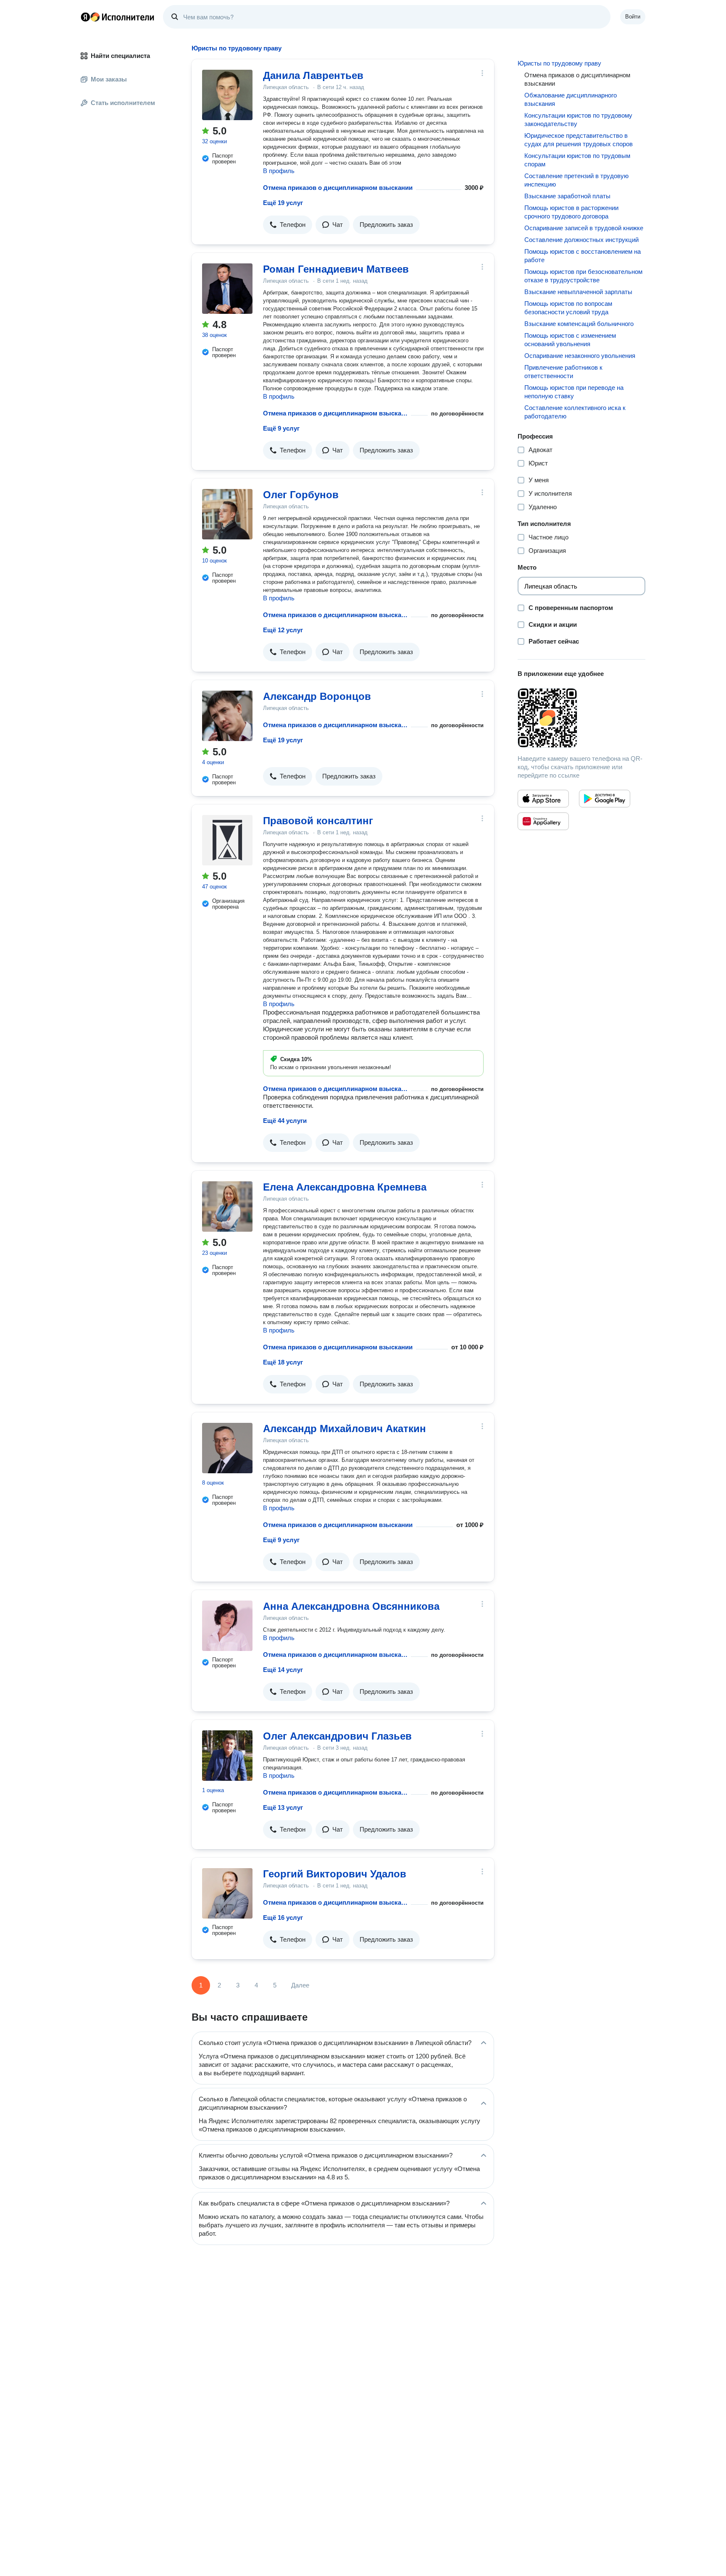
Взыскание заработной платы (567, 196)
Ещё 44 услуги (285, 1121)
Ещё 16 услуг (283, 1918)
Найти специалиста (120, 56)
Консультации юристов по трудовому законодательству (578, 120)
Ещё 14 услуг (283, 1670)
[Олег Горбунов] (227, 514)
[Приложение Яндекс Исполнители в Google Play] (605, 799)
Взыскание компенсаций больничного (579, 324)
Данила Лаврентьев (313, 75)
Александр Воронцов (317, 696)
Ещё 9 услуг (281, 428)
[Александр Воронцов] (227, 716)
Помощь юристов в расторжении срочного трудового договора (571, 212)
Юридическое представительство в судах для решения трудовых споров (579, 140)
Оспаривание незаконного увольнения (580, 356)
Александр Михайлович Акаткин (345, 1429)
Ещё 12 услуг (283, 630)
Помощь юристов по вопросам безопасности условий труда (568, 308)
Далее (300, 1985)
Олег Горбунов (301, 495)
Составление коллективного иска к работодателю (575, 412)
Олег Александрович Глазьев (337, 1736)
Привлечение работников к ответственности (563, 372)
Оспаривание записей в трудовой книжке (584, 228)
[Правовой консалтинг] (227, 840)
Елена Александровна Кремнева (345, 1187)
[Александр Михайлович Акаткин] (227, 1448)
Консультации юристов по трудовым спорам (577, 160)
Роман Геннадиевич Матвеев (336, 269)
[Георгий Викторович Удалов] (227, 1893)
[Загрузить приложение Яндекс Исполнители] (581, 718)
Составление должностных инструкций (581, 240)
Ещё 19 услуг (283, 203)
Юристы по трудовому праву (559, 63)
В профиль (279, 171)
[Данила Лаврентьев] (227, 95)
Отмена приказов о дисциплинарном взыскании (338, 188)
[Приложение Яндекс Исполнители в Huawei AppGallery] (543, 821)
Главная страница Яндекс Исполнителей (118, 17)
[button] (288, 225)
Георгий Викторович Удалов (335, 1874)
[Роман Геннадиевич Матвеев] (227, 289)
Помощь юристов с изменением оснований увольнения (570, 340)
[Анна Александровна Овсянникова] (227, 1626)
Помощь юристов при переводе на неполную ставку (574, 392)
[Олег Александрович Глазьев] (227, 1756)
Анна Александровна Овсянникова (351, 1606)
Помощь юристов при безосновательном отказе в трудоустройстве (583, 276)
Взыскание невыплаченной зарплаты (578, 292)
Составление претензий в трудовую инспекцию (576, 180)
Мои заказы (109, 79)
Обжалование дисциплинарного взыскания (571, 99)
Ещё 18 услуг (283, 1362)
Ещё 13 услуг (283, 1807)
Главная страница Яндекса (85, 17)
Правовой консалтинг (318, 821)
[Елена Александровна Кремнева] (227, 1207)
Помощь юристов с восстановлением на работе (583, 256)
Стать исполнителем (123, 103)
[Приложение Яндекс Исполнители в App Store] (543, 799)
